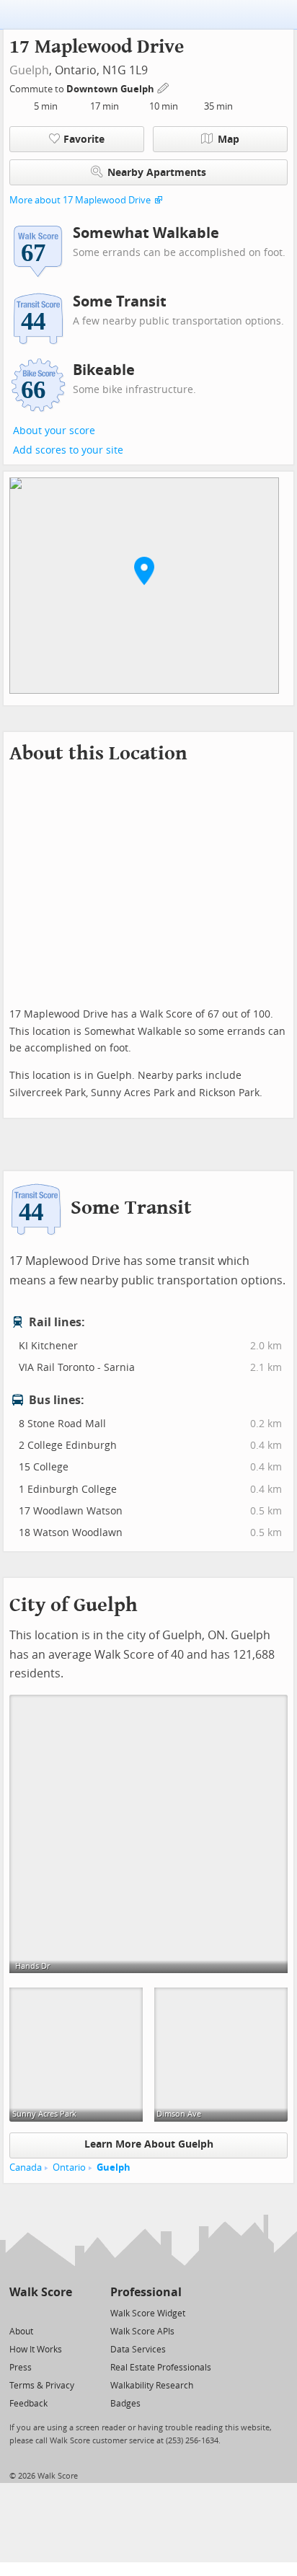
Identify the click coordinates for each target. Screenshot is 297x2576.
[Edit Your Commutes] (164, 87)
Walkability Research (152, 2386)
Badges (125, 2404)
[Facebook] (40, 2312)
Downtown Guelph (111, 89)
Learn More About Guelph (149, 2144)
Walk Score (41, 2292)
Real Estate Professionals (161, 2368)
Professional (146, 2292)
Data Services (138, 2350)
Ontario (69, 2167)
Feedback (28, 2404)
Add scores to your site (68, 450)
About (21, 2332)
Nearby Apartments (157, 173)
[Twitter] (18, 2312)
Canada (26, 2167)
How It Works (36, 2350)
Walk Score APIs (142, 2332)
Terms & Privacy (42, 2386)
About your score (54, 431)
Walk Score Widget (148, 2313)
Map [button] (229, 140)
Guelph (29, 70)
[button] (144, 570)
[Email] (62, 2312)
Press (21, 2368)
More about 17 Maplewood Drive (80, 200)
